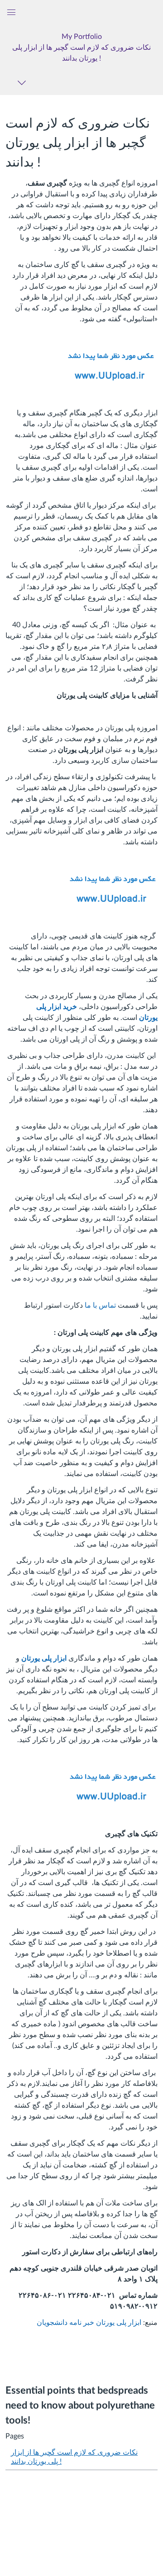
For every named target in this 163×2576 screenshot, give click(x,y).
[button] (81, 47)
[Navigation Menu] (23, 83)
